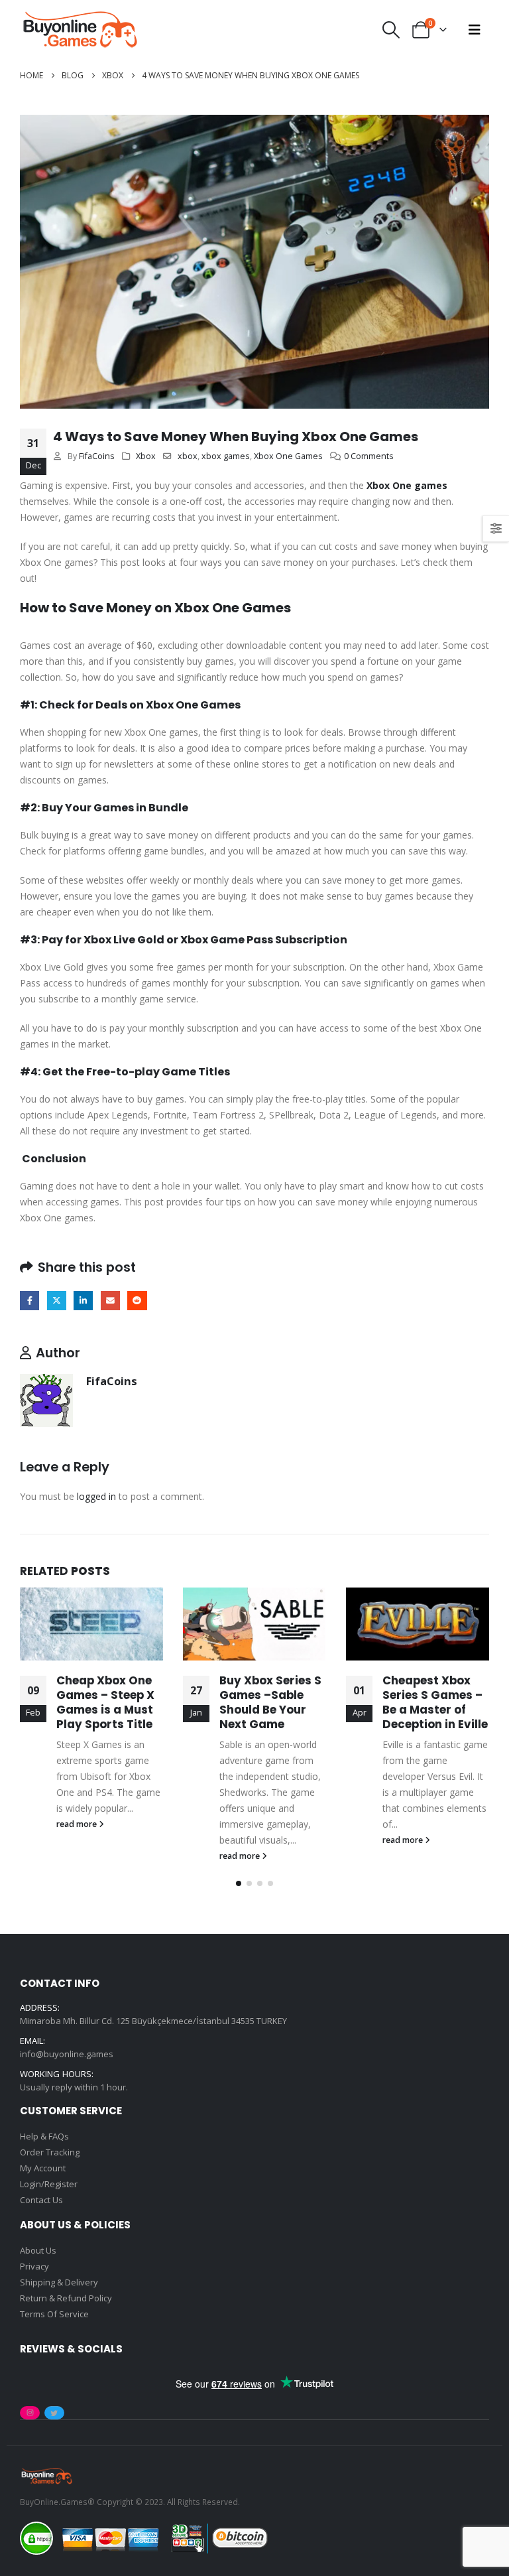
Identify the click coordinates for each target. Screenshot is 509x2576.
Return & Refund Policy (66, 2298)
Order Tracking (50, 2152)
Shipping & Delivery (59, 2282)
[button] (391, 30)
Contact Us (41, 2200)
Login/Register (49, 2184)
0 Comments (369, 456)
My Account (43, 2168)
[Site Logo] (80, 30)
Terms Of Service (54, 2314)
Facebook (29, 1301)
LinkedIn (83, 1301)
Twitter (57, 1301)
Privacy (34, 2266)
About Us (38, 2250)
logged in (96, 1496)
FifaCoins (97, 456)
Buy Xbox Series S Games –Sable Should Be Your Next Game (270, 1702)
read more (78, 1824)
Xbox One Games (288, 456)
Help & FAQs (44, 2136)
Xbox (146, 456)
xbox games (226, 456)
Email (110, 1301)
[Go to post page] (91, 1624)
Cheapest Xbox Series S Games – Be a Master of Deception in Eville (435, 1702)
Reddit (137, 1301)
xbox (188, 456)
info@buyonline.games (67, 2054)
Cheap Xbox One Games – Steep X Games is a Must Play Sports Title (105, 1702)
